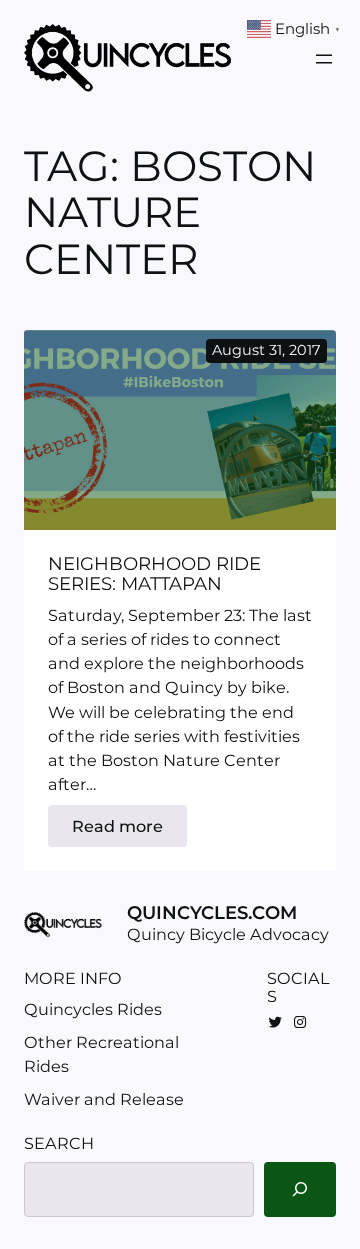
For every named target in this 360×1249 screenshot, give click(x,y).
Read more (129, 831)
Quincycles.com (212, 912)
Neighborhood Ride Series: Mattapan (154, 574)
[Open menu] (324, 59)
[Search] (300, 1189)
